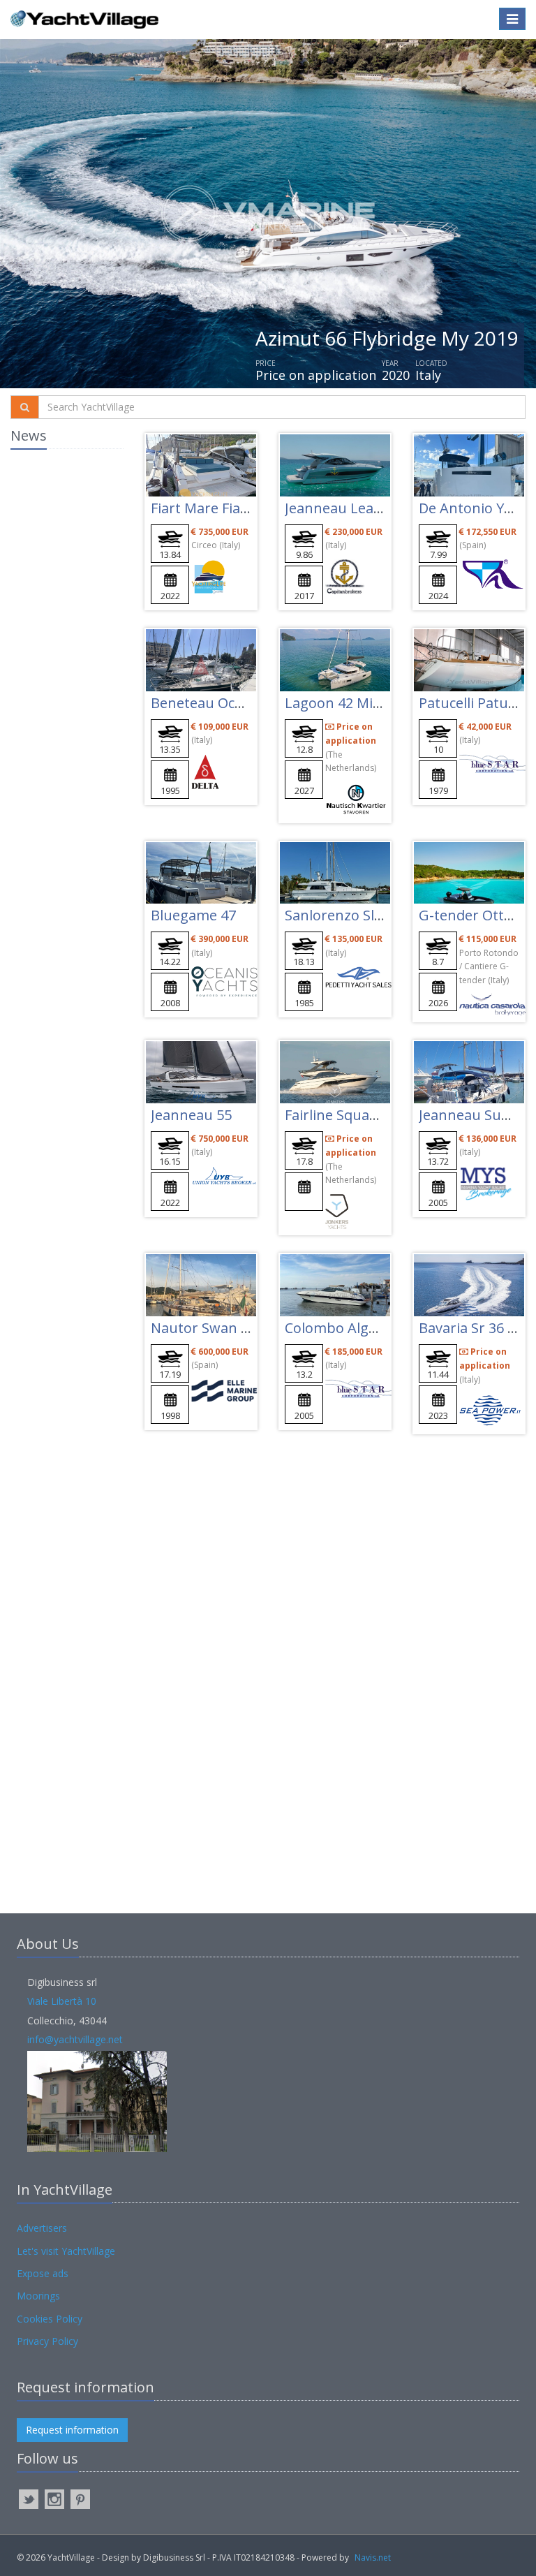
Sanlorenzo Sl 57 (339, 915)
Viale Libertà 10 (62, 2001)
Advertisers (42, 2228)
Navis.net (373, 2557)
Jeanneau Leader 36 (350, 508)
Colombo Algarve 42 (350, 1328)
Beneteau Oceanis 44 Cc (229, 703)
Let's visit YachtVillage (66, 2251)
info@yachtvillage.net (75, 2039)
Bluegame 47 (193, 915)
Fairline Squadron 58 (352, 1115)
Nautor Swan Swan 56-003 (237, 1328)
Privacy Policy (47, 2341)
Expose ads (43, 2273)
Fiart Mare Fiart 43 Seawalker (246, 508)
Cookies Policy (50, 2319)
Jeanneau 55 (191, 1115)
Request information (72, 2430)
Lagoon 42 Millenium (353, 703)
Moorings (38, 2296)
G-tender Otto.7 (471, 915)
